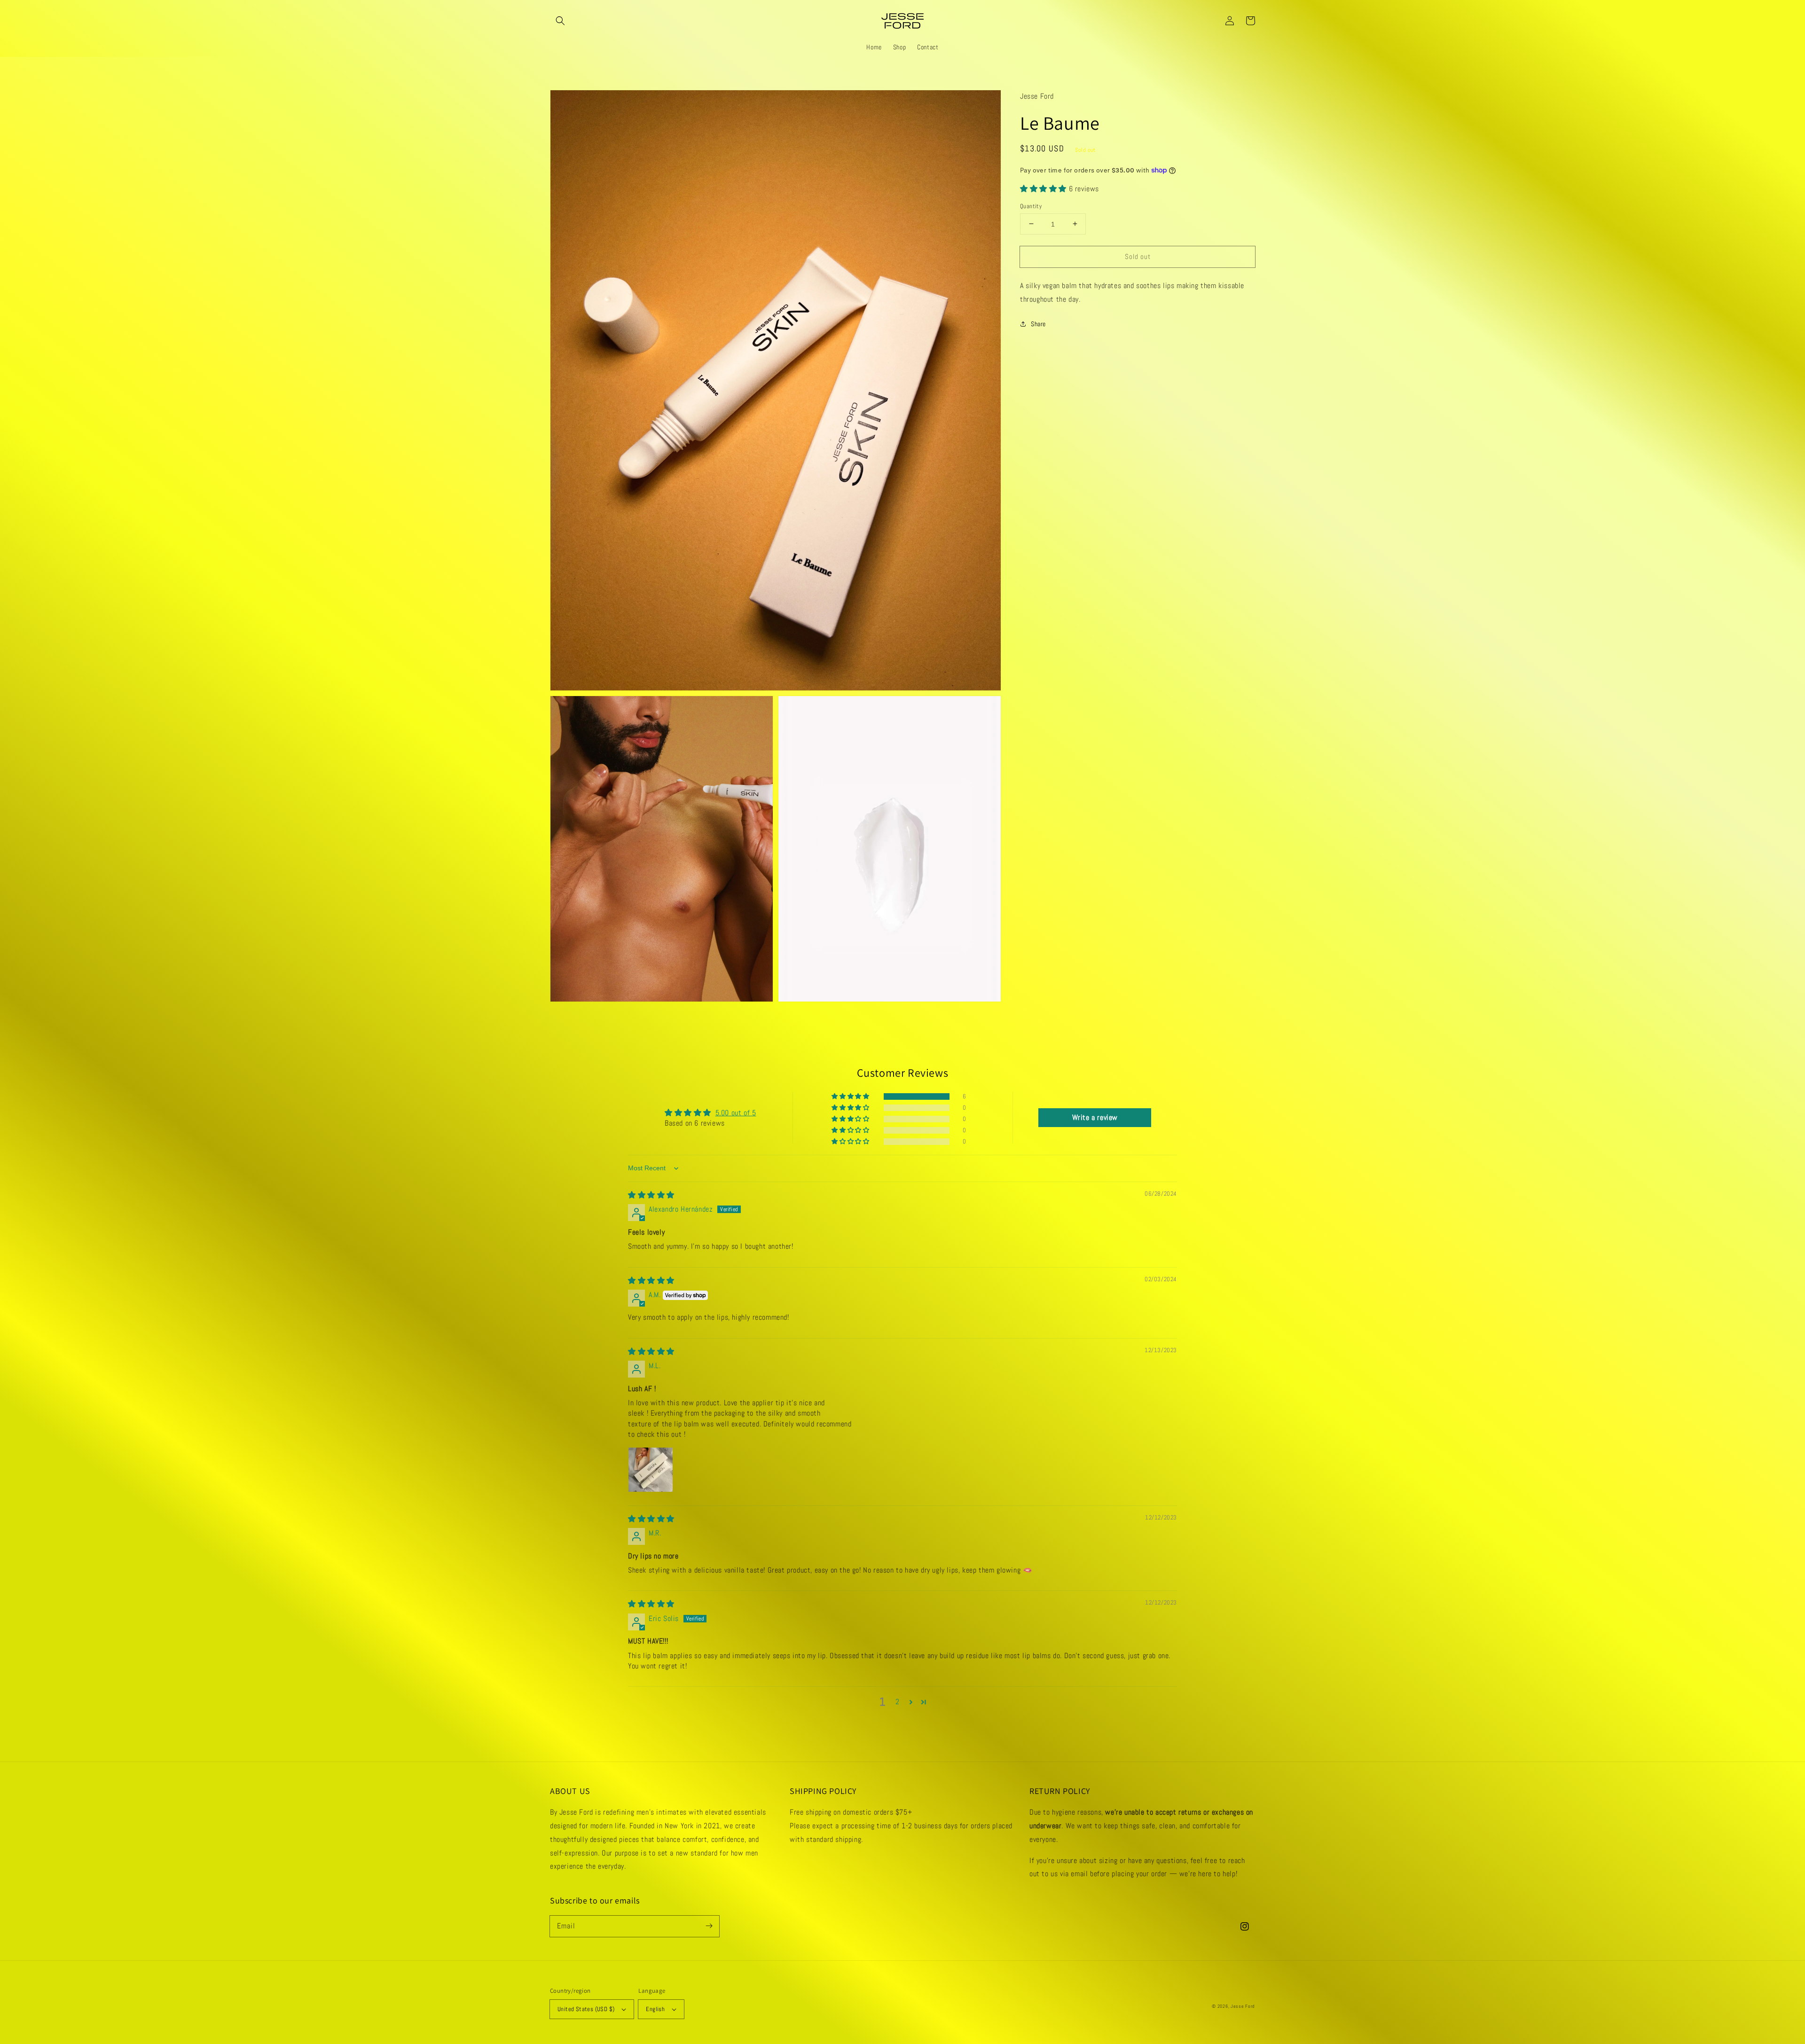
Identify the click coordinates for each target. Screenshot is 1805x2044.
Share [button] (1038, 323)
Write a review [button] (1095, 1117)
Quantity (1031, 206)
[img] (651, 1195)
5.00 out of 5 (736, 1113)
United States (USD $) (586, 2009)
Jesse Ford (1243, 2006)
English (655, 2009)
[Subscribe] (709, 1926)
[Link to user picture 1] (651, 1470)
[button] (560, 21)
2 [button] (898, 1702)
